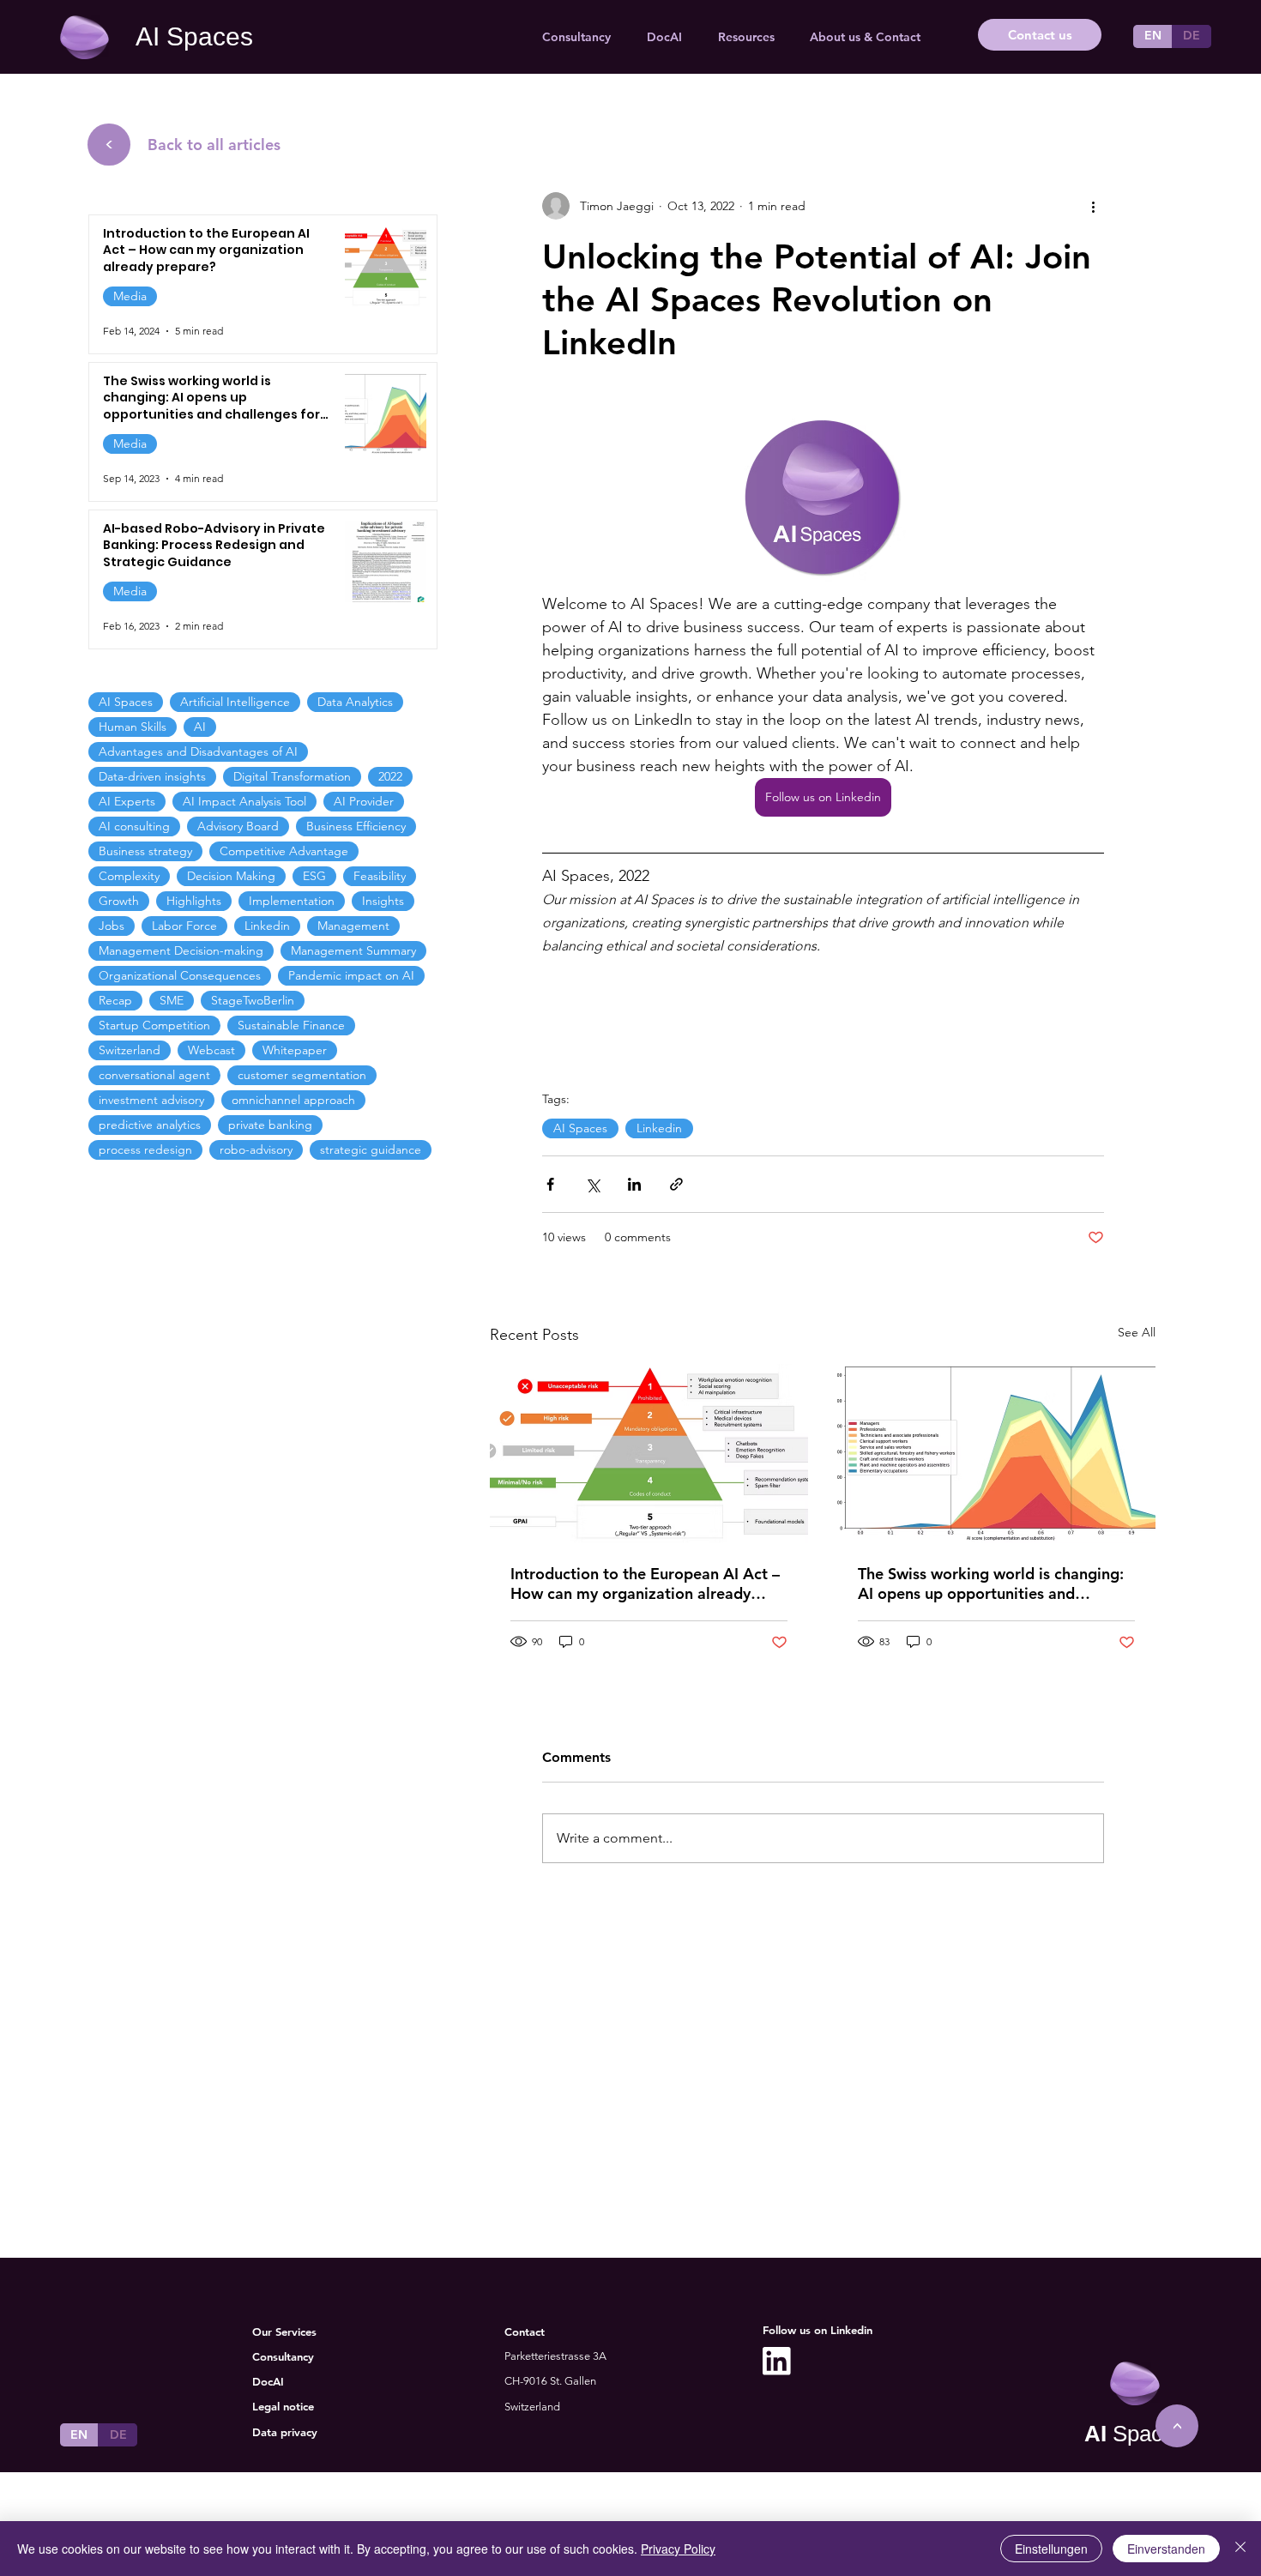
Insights (383, 901)
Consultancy (283, 2356)
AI (200, 727)
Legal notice (283, 2406)
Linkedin (659, 1128)
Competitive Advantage (284, 851)
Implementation (292, 901)
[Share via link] (676, 1184)
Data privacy (285, 2432)
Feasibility (380, 876)
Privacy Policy (678, 2549)
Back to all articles (214, 145)
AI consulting (134, 826)
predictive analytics (150, 1125)
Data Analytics (355, 702)
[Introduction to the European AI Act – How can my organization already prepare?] (649, 1454)
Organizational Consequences (180, 975)
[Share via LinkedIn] (634, 1184)
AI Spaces (194, 36)
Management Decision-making (181, 950)
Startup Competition (154, 1025)
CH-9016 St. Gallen (550, 2381)
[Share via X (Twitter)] (592, 1184)
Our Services (284, 2332)
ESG (314, 876)
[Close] (1240, 2549)
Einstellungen (1051, 2549)
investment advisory (151, 1100)
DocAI (268, 2381)
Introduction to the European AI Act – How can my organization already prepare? (645, 1584)
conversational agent (154, 1075)
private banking (270, 1125)
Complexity (129, 876)
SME (172, 1000)
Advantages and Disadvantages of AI (198, 751)
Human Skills (133, 727)
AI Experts (127, 801)
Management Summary (353, 950)
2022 (390, 776)
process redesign (145, 1149)
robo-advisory (256, 1149)
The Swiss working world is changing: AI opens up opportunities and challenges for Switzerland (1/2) (991, 1584)
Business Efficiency (356, 826)
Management (353, 926)
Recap (115, 1000)
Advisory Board (238, 826)
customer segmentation (302, 1075)
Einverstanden (1166, 2549)
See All (1137, 1332)
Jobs (112, 926)
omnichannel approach (293, 1100)
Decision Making (231, 876)
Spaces (1135, 2434)
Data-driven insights (152, 776)
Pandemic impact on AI (351, 975)
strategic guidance (371, 1149)
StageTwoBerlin (253, 1000)
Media (130, 296)
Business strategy (145, 851)
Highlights (194, 901)
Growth (119, 901)
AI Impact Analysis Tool (244, 801)
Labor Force (184, 926)
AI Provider (364, 801)
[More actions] (1094, 206)
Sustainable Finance (291, 1025)
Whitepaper (295, 1050)
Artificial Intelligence (235, 702)
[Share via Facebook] (550, 1184)
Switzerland (130, 1050)
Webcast (211, 1050)
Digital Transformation (292, 776)
